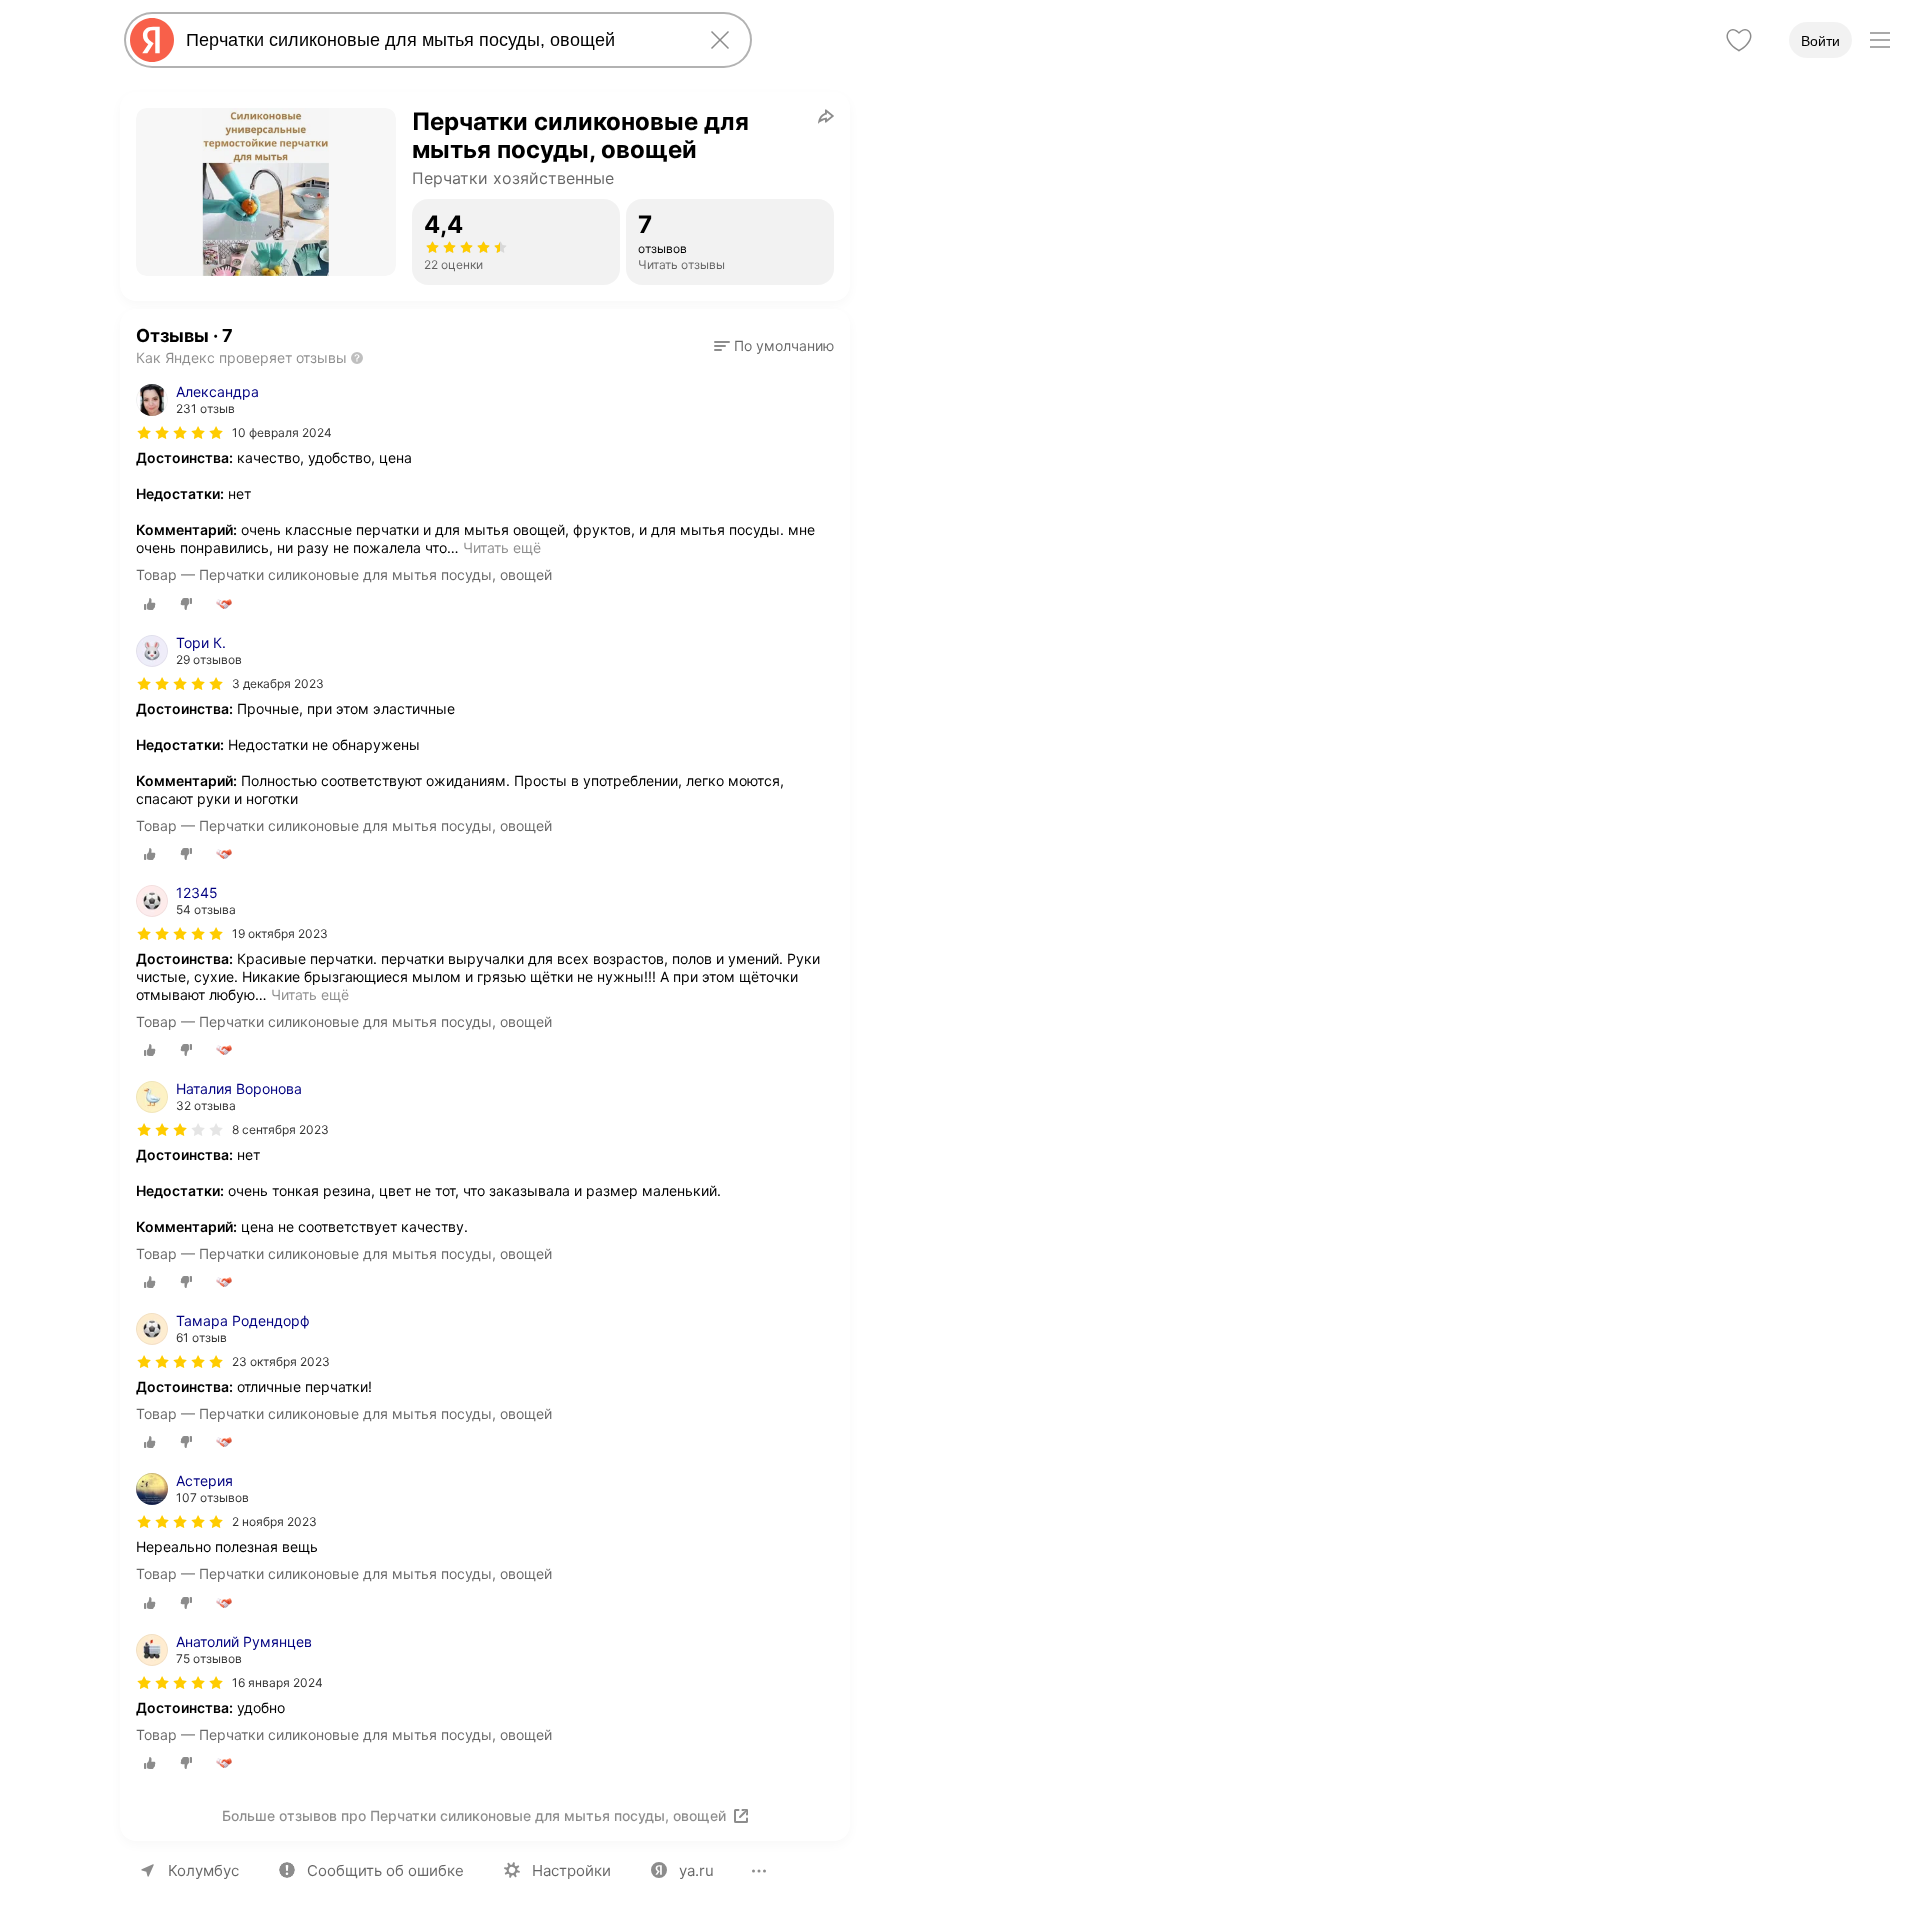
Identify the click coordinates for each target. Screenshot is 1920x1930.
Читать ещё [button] (502, 547)
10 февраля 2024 (282, 432)
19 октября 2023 (280, 933)
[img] (180, 433)
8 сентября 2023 (280, 1129)
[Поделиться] (826, 116)
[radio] (150, 604)
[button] (774, 346)
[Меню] (1880, 40)
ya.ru (696, 1870)
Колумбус (203, 1870)
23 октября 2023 (281, 1361)
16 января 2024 (277, 1682)
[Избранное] (1739, 40)
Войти (1820, 41)
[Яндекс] (152, 40)
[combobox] (434, 40)
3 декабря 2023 (278, 683)
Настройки (571, 1870)
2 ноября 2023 (274, 1521)
